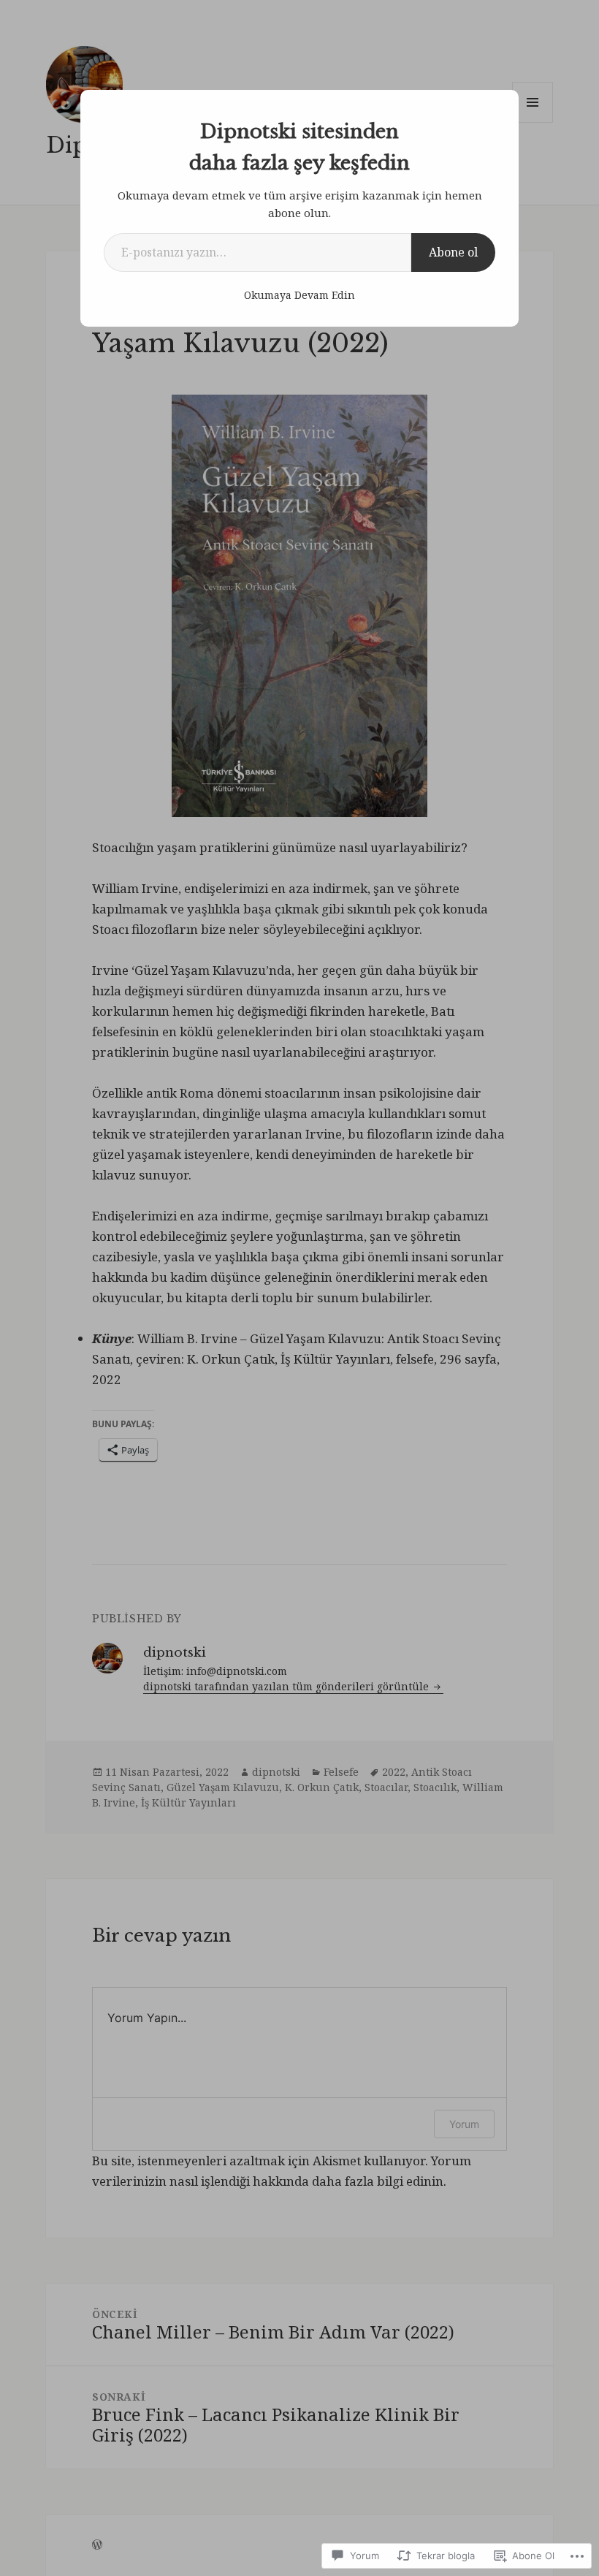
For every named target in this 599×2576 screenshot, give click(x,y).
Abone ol (453, 252)
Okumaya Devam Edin (299, 295)
